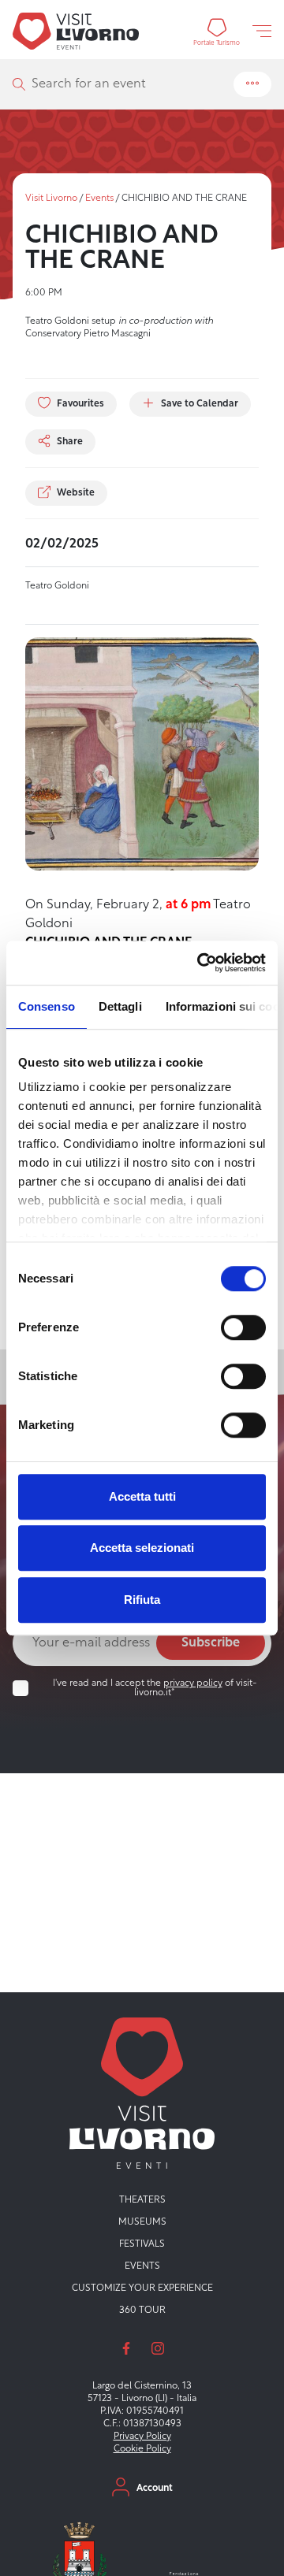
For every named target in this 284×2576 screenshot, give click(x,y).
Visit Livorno (51, 199)
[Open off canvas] (262, 31)
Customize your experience (142, 2288)
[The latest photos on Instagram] (158, 2348)
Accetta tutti (142, 1496)
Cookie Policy (142, 2449)
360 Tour (142, 2311)
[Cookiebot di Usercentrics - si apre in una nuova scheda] (200, 963)
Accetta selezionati (142, 1548)
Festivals (142, 2244)
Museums (142, 2222)
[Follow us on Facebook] (126, 2348)
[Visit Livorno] (76, 31)
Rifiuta (142, 1600)
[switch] (243, 1327)
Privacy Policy (142, 2437)
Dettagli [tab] (120, 1006)
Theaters (142, 2200)
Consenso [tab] (47, 1006)
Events (99, 199)
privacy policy (193, 1683)
